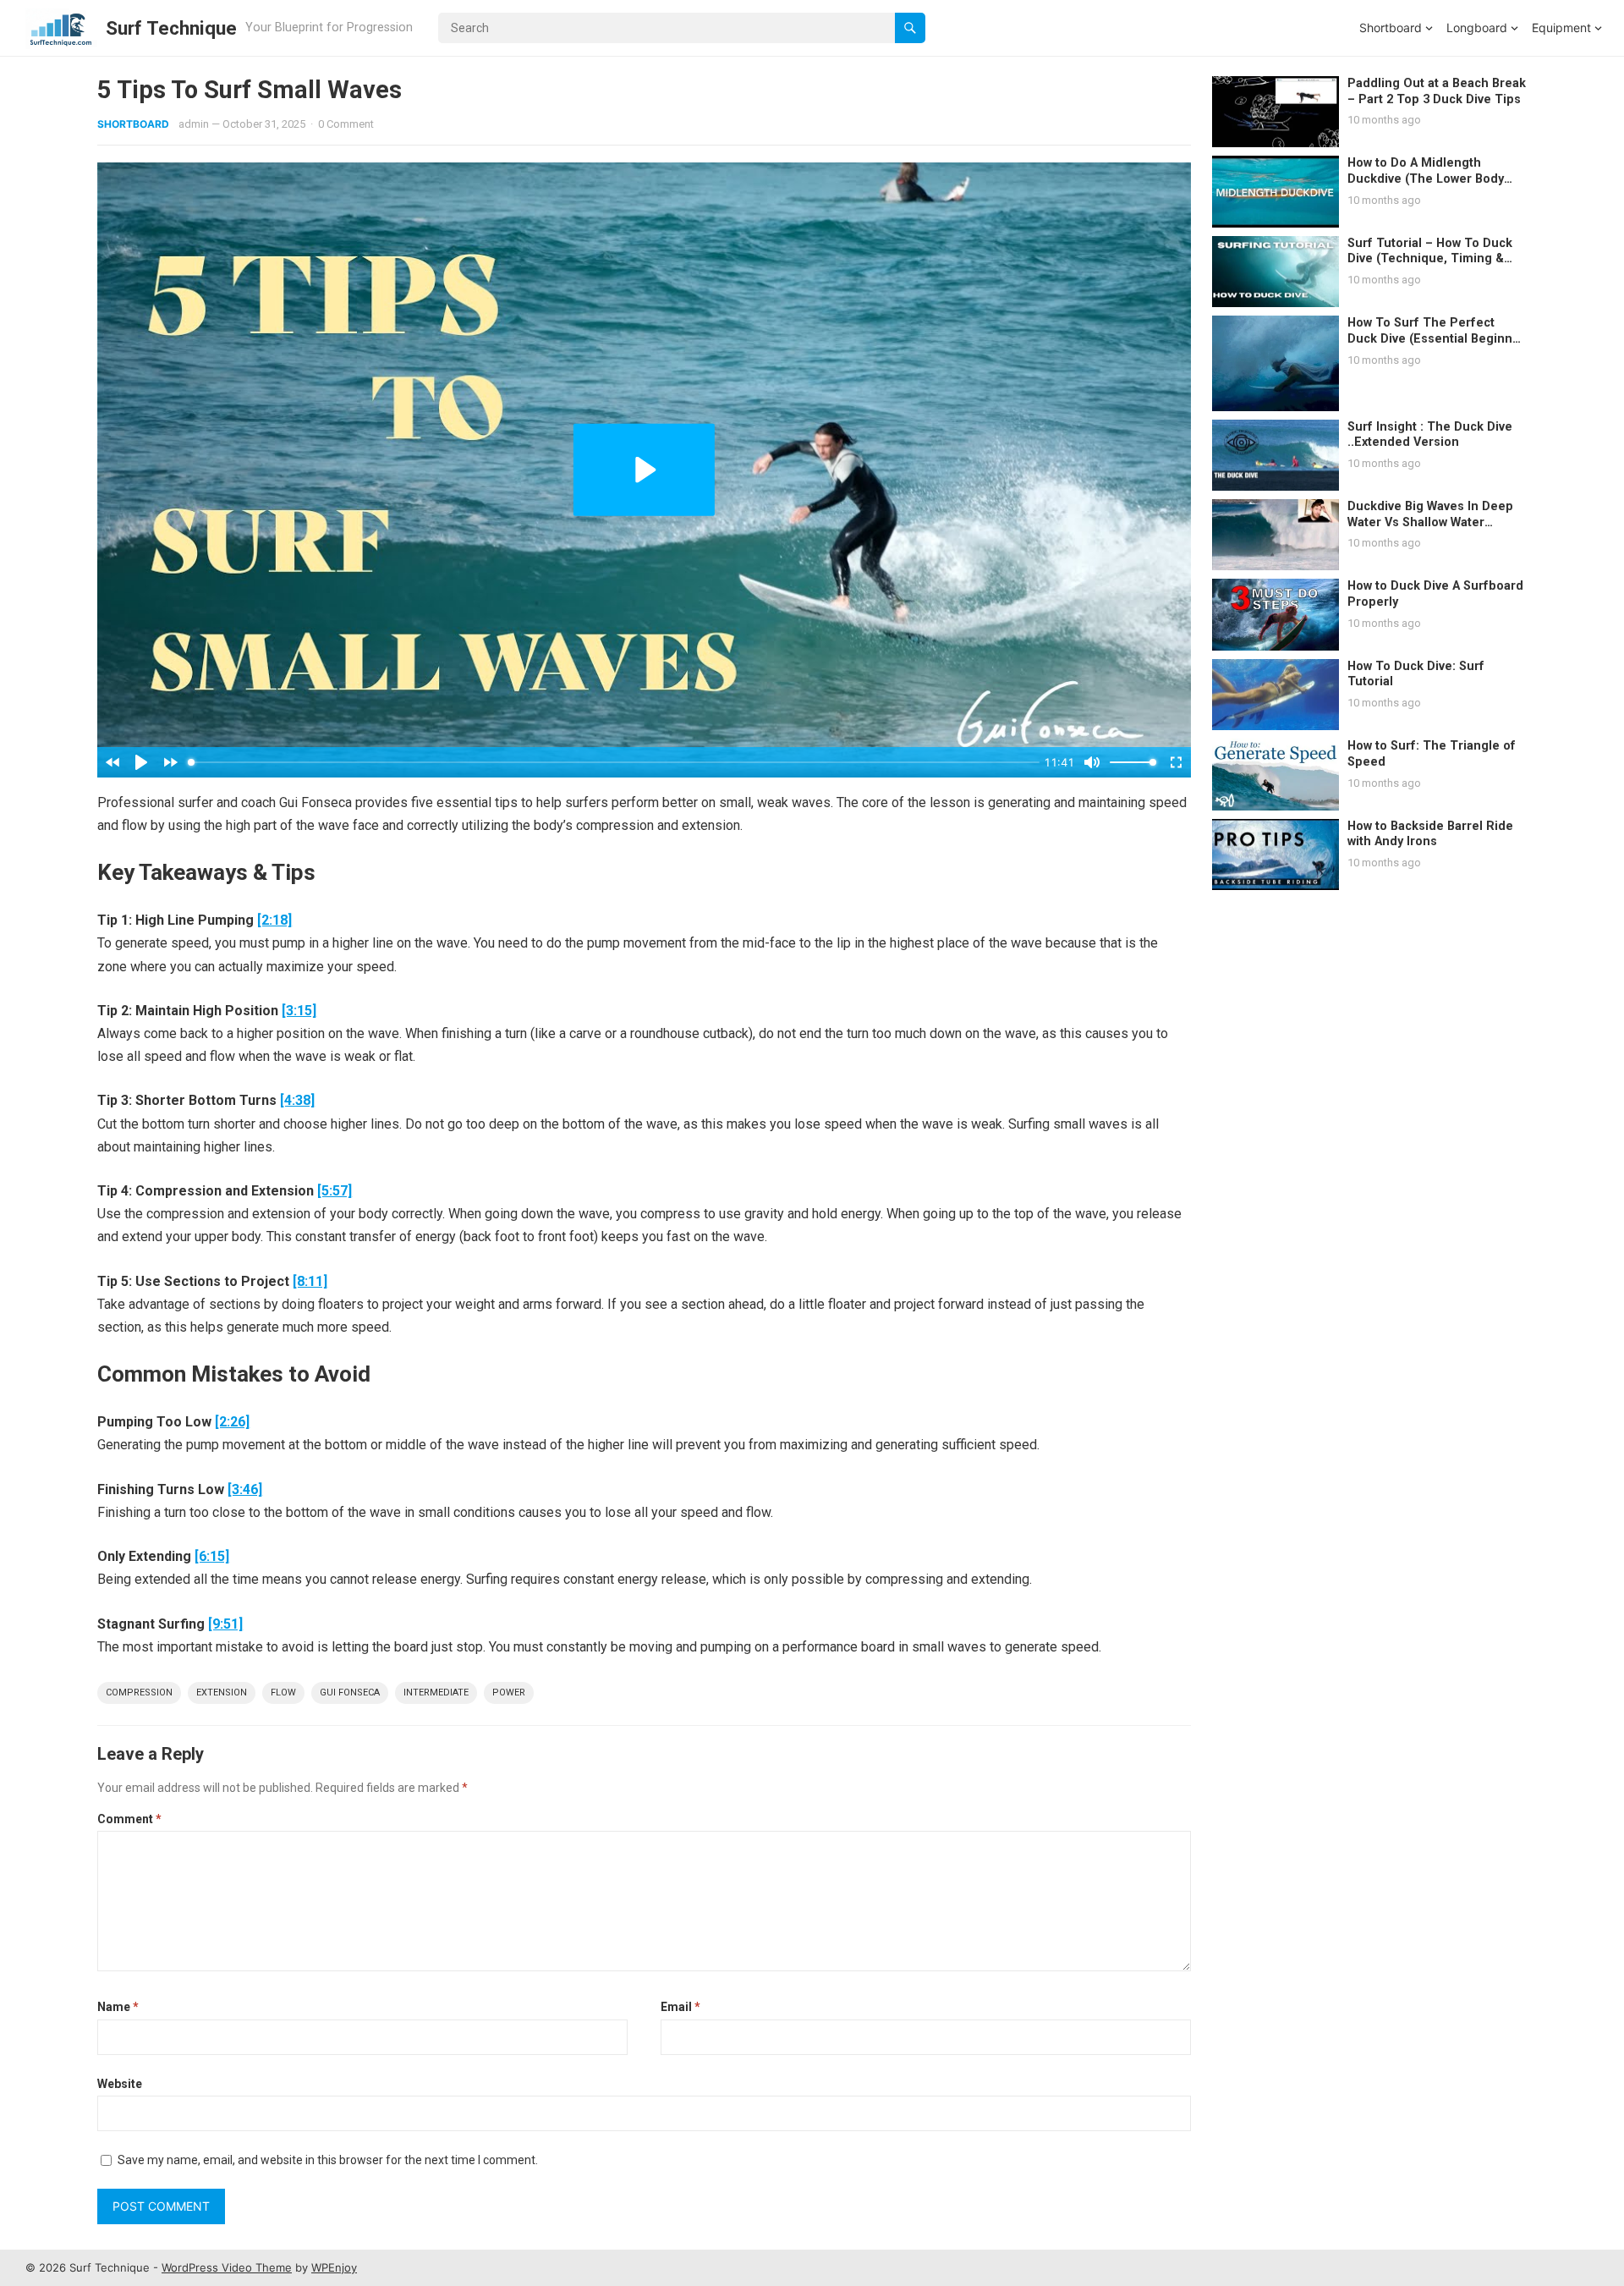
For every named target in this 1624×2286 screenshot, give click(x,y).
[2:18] (274, 920)
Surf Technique (171, 28)
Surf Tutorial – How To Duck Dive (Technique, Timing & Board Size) (1430, 259)
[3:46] (245, 1489)
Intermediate (436, 1693)
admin (194, 124)
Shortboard (1391, 27)
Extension (222, 1693)
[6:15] (212, 1556)
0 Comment (346, 124)
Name (118, 2007)
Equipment (1561, 27)
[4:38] (297, 1100)
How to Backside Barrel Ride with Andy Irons (1430, 834)
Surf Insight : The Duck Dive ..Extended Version (1430, 435)
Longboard (1477, 27)
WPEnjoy (334, 2267)
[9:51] (225, 1624)
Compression (139, 1693)
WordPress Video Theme (227, 2267)
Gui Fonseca (350, 1693)
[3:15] (299, 1011)
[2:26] (232, 1422)
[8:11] (310, 1281)
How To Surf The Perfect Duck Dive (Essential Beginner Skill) (1436, 338)
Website (120, 2084)
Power (509, 1693)
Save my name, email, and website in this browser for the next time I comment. (328, 2160)
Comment (129, 1819)
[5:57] (335, 1191)
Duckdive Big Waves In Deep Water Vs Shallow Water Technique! (1430, 522)
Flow (283, 1693)
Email (680, 2007)
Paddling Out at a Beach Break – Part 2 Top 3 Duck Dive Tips (1437, 91)
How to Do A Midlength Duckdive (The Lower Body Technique (1426, 179)
